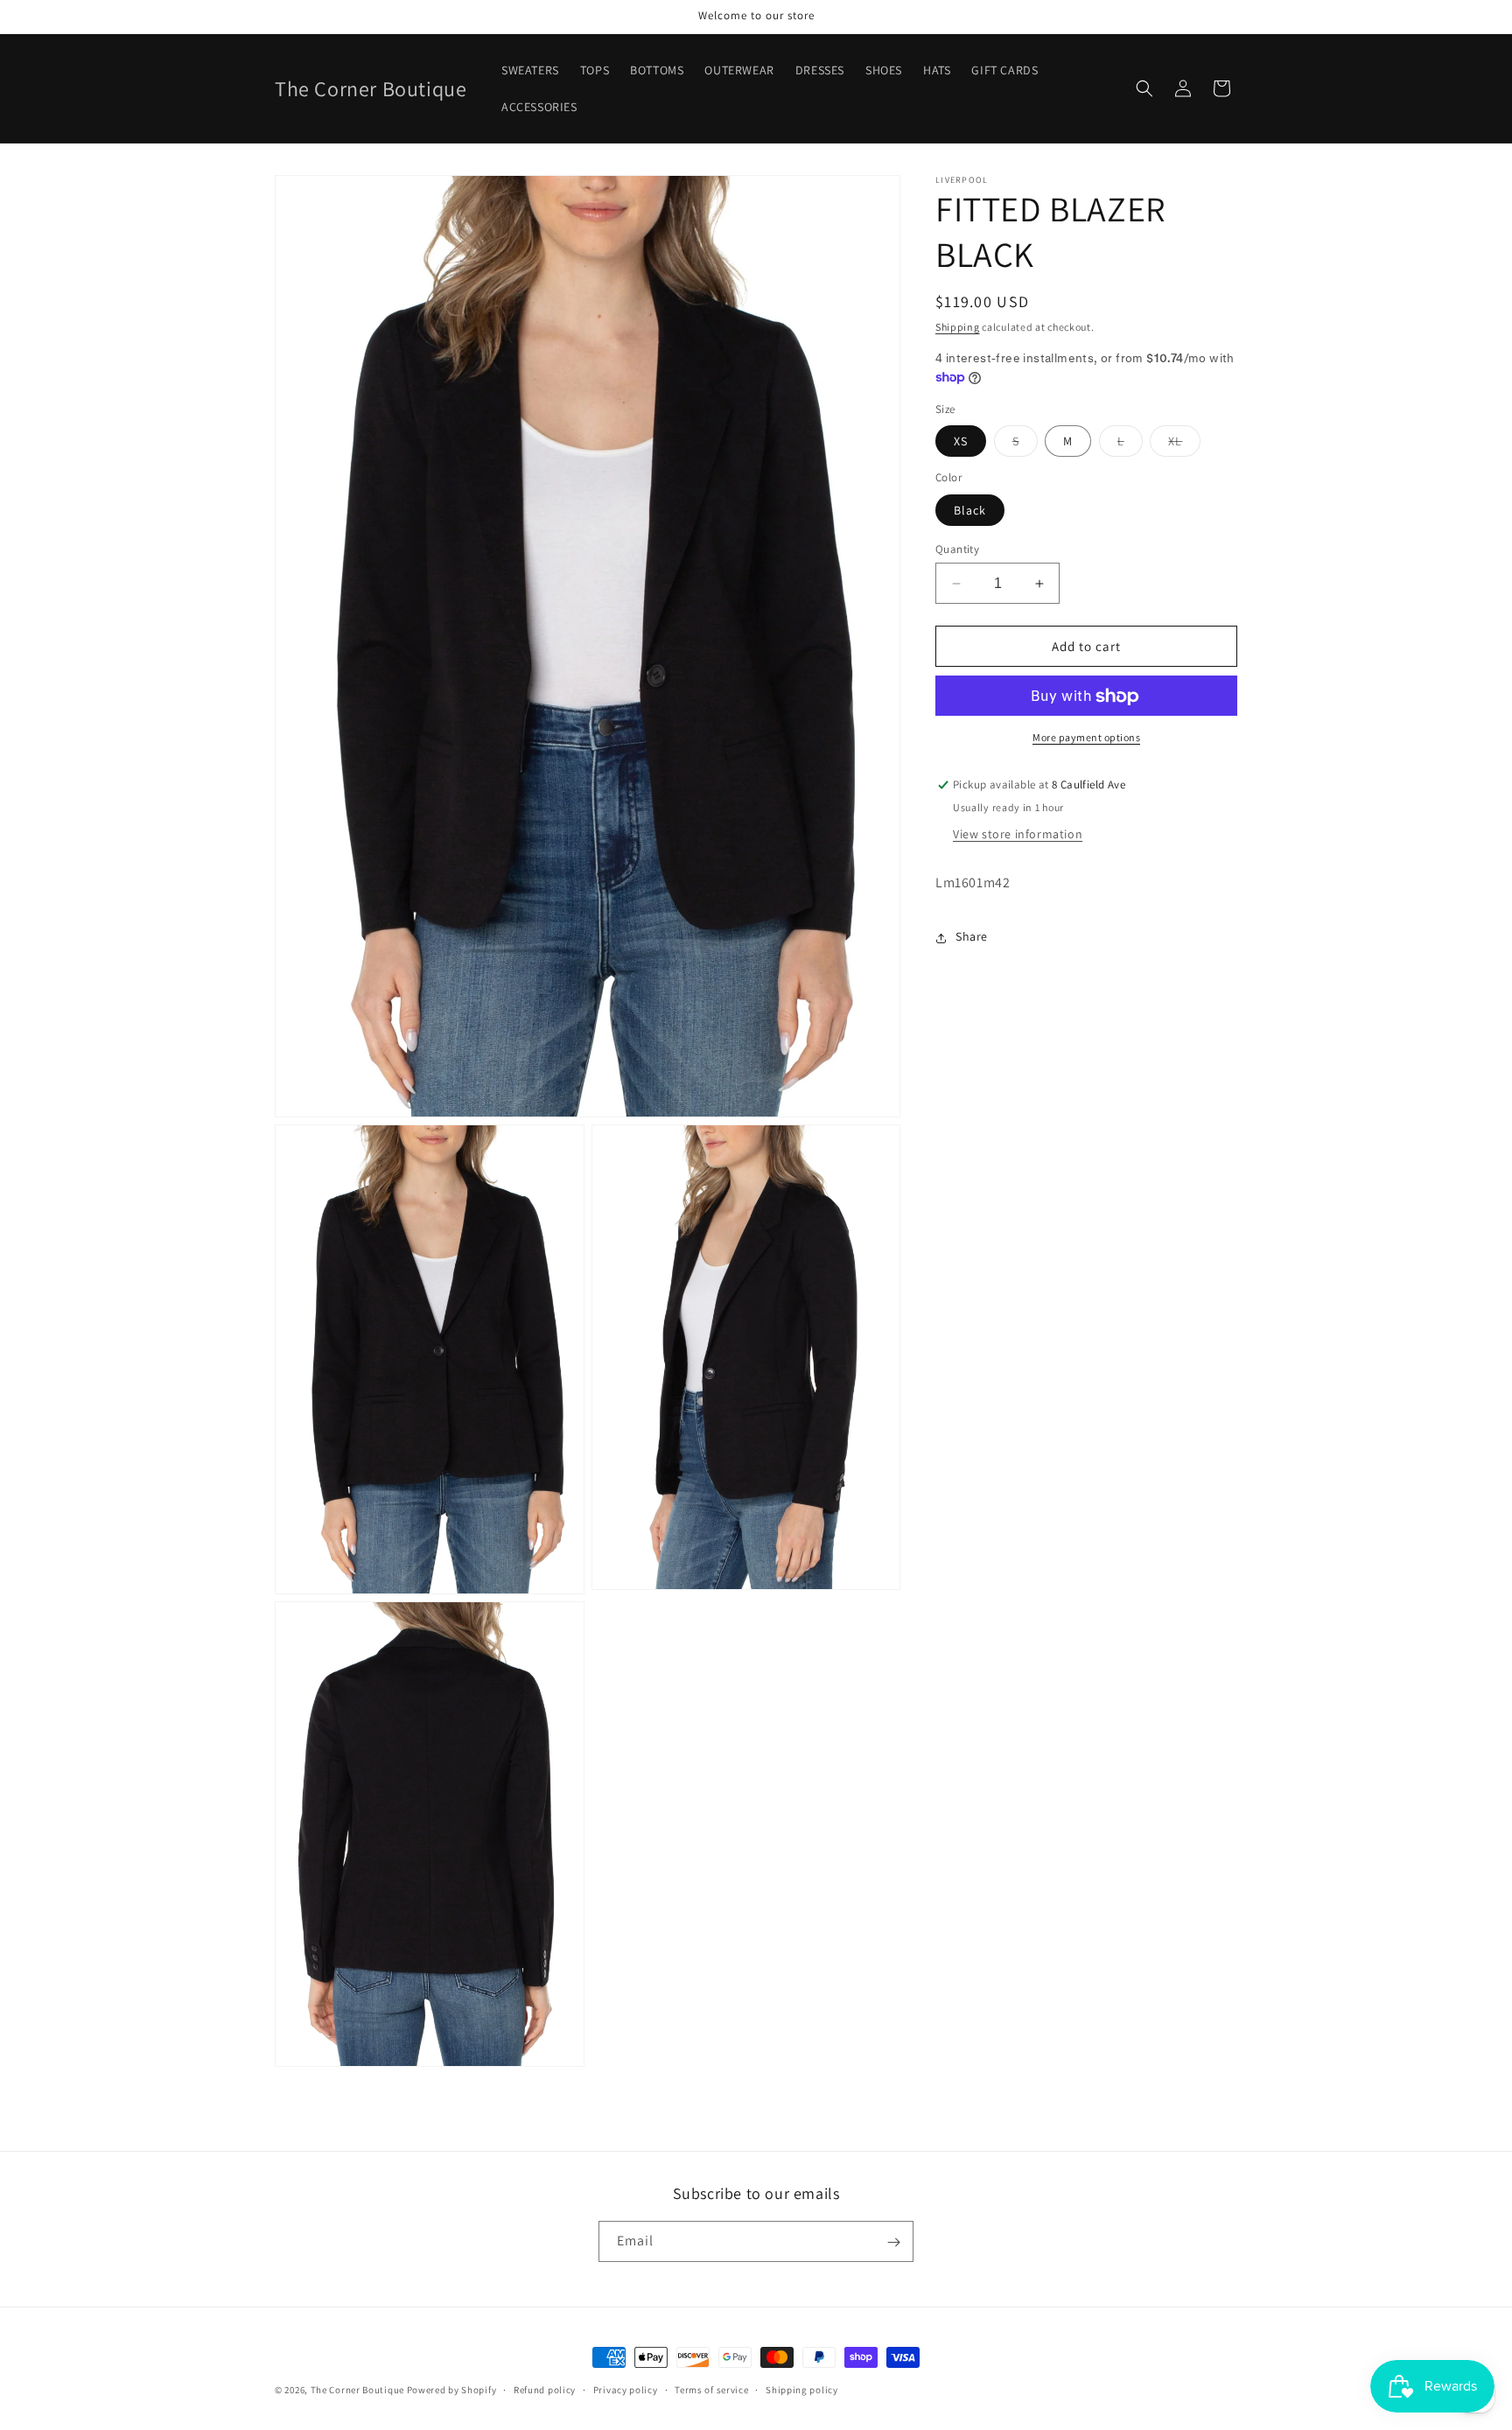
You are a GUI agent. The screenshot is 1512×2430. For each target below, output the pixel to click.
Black (970, 510)
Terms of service (711, 2389)
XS (961, 442)
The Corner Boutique (357, 2390)
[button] (1144, 88)
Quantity (957, 549)
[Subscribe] (893, 2242)
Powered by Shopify (452, 2390)
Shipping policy (802, 2389)
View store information (1018, 835)
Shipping (958, 327)
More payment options (1086, 738)
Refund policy (545, 2389)
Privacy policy (626, 2389)
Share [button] (972, 937)
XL (1184, 445)
